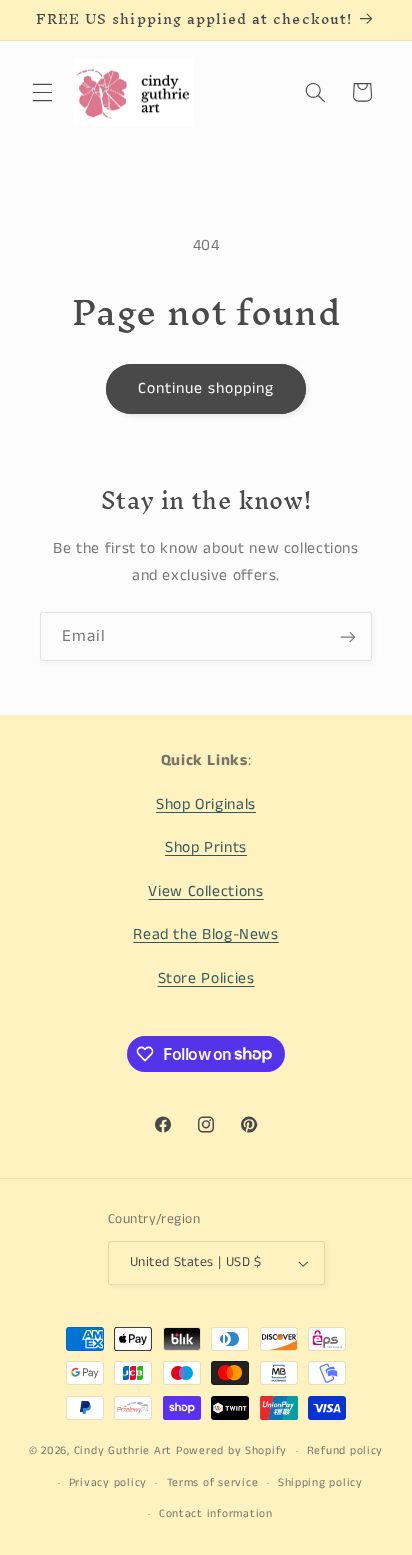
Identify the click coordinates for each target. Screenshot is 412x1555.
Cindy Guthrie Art (123, 1451)
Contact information (216, 1514)
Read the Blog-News (205, 935)
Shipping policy (320, 1483)
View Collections (205, 892)
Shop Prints (206, 848)
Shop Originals (206, 805)
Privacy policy (108, 1483)
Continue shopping (206, 389)
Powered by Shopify (231, 1451)
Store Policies (206, 979)
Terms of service (213, 1483)
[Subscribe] (348, 636)
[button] (42, 92)
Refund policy (345, 1451)
